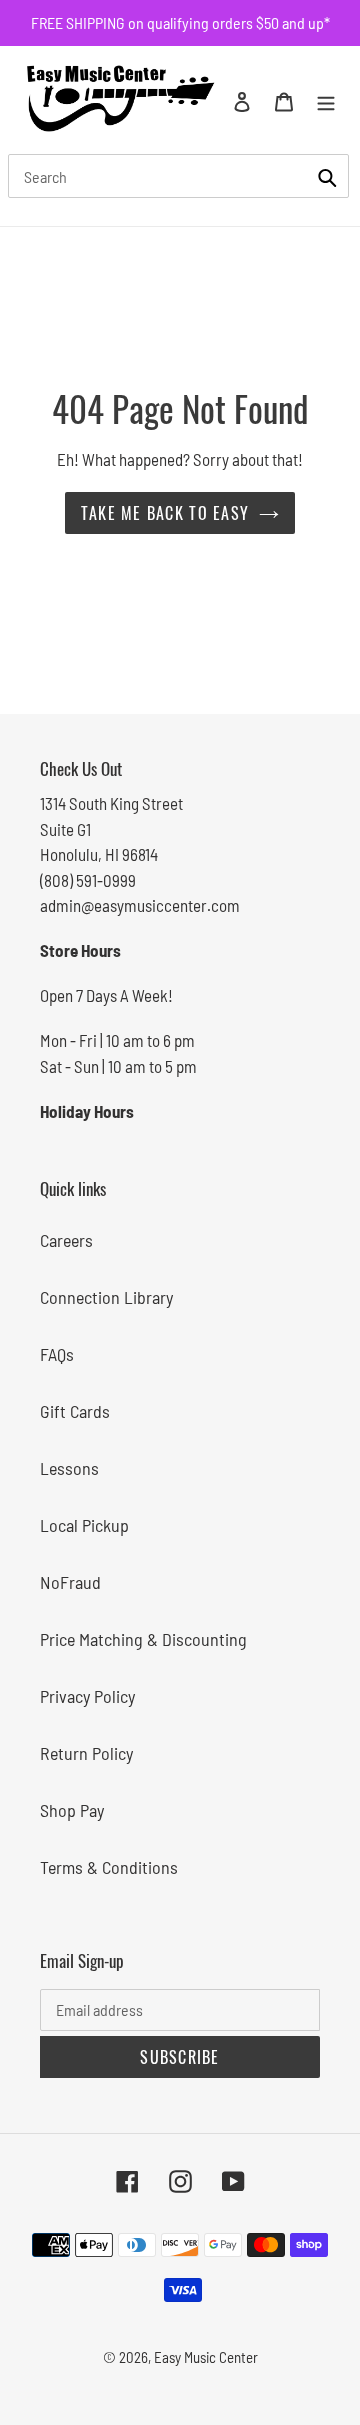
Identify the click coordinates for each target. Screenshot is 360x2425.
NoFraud (70, 1582)
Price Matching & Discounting (143, 1639)
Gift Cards (75, 1411)
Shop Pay (72, 1810)
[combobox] (178, 176)
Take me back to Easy (165, 513)
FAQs (57, 1354)
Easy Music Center (206, 2357)
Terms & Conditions (109, 1867)
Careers (66, 1240)
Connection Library (106, 1297)
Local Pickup (84, 1525)
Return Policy (86, 1753)
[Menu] (326, 99)
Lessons (69, 1468)
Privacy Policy (87, 1696)
